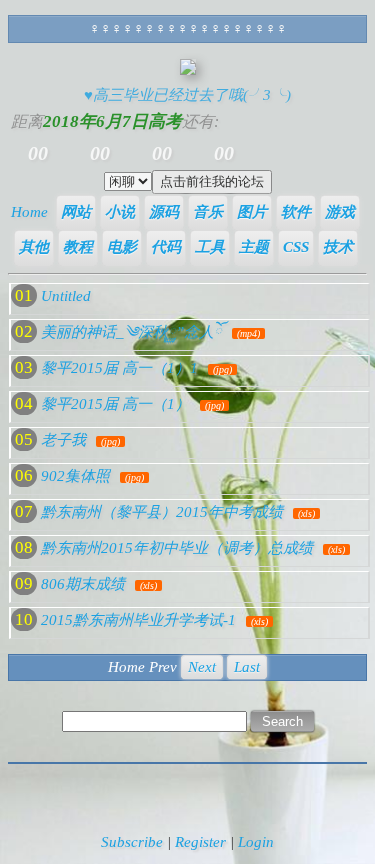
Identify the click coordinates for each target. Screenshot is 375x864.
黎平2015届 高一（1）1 (119, 368)
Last (247, 667)
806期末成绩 (83, 584)
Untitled (66, 296)
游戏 (340, 212)
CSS (296, 247)
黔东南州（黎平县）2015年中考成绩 (162, 512)
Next (202, 667)
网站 (76, 212)
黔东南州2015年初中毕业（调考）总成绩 (177, 548)
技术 (338, 247)
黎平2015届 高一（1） (115, 404)
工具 (210, 247)
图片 (252, 212)
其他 (34, 247)
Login (256, 842)
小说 (120, 212)
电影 (122, 247)
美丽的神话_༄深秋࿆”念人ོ (131, 332)
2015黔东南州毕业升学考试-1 (138, 620)
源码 (164, 212)
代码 (166, 247)
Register (200, 842)
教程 (78, 247)
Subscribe (132, 842)
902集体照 (75, 476)
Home (29, 212)
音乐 (208, 212)
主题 (254, 247)
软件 (296, 212)
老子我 (63, 440)
